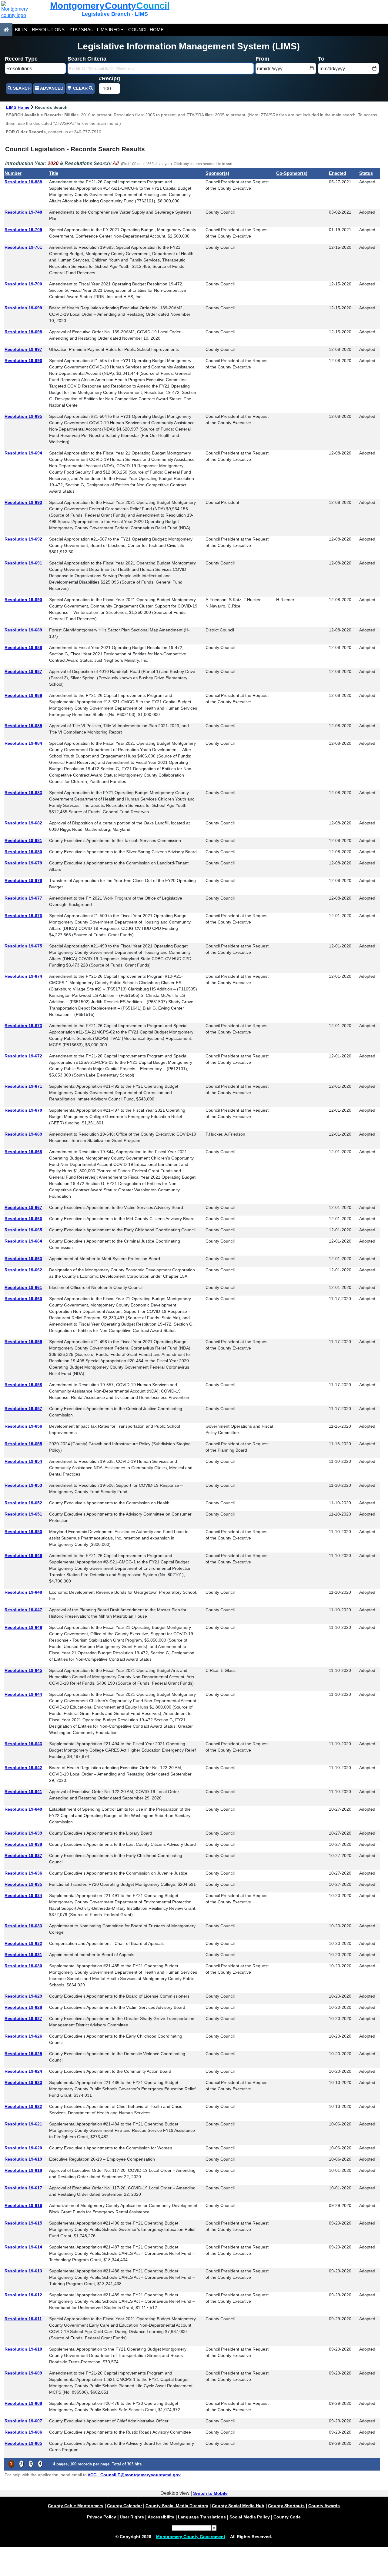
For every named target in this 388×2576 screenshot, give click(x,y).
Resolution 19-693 (23, 502)
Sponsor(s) (217, 173)
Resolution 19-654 (23, 1461)
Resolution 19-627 (23, 2019)
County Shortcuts (286, 2506)
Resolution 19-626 (23, 2036)
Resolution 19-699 (23, 308)
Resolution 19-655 (23, 1444)
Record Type (21, 59)
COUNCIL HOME (146, 30)
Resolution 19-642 (23, 1768)
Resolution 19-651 (23, 1514)
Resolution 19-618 (23, 2170)
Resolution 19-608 (23, 2403)
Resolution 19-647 (23, 1610)
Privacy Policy (102, 2517)
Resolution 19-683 (23, 793)
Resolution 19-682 (23, 823)
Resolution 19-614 (23, 2247)
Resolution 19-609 (23, 2373)
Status (366, 173)
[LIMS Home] (6, 30)
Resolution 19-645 (23, 1670)
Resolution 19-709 (23, 230)
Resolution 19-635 (23, 1884)
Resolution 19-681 (23, 840)
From (262, 59)
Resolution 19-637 (23, 1855)
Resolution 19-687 (23, 671)
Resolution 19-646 (23, 1627)
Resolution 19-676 (23, 916)
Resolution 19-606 (23, 2432)
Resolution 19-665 (23, 1230)
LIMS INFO (108, 30)
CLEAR (80, 88)
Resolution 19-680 (23, 852)
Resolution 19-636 (23, 1873)
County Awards (324, 2506)
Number (13, 173)
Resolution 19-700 (23, 284)
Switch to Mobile (210, 2493)
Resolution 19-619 (23, 2159)
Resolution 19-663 (23, 1259)
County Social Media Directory (177, 2506)
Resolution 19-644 (23, 1694)
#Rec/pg (109, 78)
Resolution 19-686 (23, 695)
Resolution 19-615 (23, 2223)
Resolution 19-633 (23, 1926)
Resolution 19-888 (23, 182)
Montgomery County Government (191, 2537)
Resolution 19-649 (23, 1556)
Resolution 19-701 (23, 247)
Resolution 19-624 (23, 2071)
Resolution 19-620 (23, 2148)
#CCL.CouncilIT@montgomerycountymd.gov (134, 2475)
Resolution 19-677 (23, 898)
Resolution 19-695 (23, 416)
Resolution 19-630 (23, 1966)
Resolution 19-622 (23, 2106)
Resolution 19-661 (23, 1287)
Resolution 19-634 (23, 1895)
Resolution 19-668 (23, 1152)
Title (54, 173)
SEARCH (21, 88)
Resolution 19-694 (23, 453)
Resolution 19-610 (23, 2349)
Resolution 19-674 (23, 976)
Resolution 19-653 (23, 1485)
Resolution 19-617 (23, 2188)
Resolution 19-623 (23, 2082)
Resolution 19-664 (23, 1241)
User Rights (132, 2517)
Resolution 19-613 (23, 2271)
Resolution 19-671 (23, 1086)
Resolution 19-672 (23, 1056)
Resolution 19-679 (23, 863)
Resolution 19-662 (23, 1270)
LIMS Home (18, 107)
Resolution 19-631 (23, 1955)
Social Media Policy (250, 2517)
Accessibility (161, 2517)
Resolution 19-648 (23, 1592)
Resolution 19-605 (23, 2443)
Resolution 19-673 (23, 1026)
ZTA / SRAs (81, 30)
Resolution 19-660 (23, 1299)
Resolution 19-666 (23, 1219)
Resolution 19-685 (23, 726)
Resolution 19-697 (23, 349)
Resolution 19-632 (23, 1943)
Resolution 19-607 (23, 2421)
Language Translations (202, 2517)
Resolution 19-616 (23, 2205)
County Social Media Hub (238, 2506)
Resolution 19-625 (23, 2054)
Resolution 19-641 (23, 1792)
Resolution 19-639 (23, 1833)
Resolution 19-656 (23, 1426)
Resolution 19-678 (23, 880)
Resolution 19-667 (23, 1207)
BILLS (21, 30)
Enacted (338, 173)
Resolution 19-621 (23, 2124)
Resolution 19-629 (23, 1996)
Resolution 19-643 (23, 1744)
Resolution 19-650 (23, 1532)
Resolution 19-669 (23, 1134)
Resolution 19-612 (23, 2295)
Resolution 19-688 (23, 647)
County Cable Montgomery (76, 2506)
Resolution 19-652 (23, 1503)
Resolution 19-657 (23, 1409)
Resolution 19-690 (23, 600)
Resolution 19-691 (23, 563)
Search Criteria (87, 59)
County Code (287, 2517)
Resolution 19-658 (23, 1385)
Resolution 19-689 (23, 630)
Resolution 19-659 (23, 1342)
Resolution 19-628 (23, 2007)
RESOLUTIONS (48, 30)
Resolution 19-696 (23, 361)
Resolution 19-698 (23, 332)
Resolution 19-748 (23, 212)
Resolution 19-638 (23, 1844)
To (321, 59)
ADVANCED (51, 88)
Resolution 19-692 (23, 539)
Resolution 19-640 (23, 1809)
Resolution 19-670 (23, 1110)
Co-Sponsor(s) (292, 173)
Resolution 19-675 (23, 946)
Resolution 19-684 (23, 743)
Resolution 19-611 (23, 2319)
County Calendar (124, 2506)
